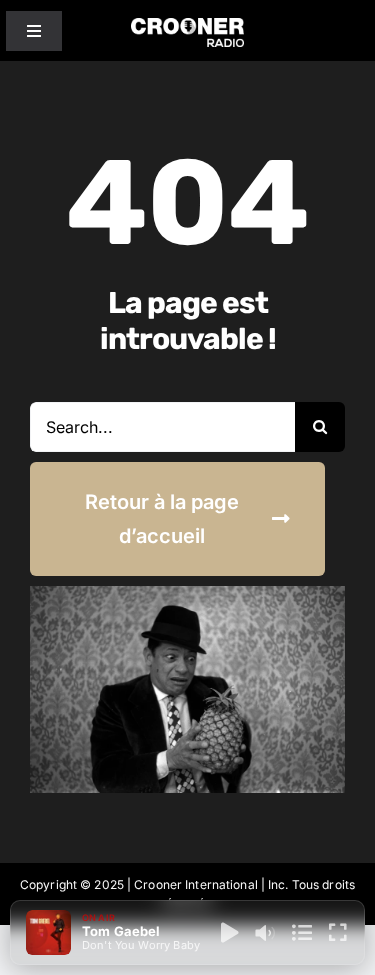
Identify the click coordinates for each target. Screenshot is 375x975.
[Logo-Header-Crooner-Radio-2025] (188, 25)
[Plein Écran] (338, 933)
